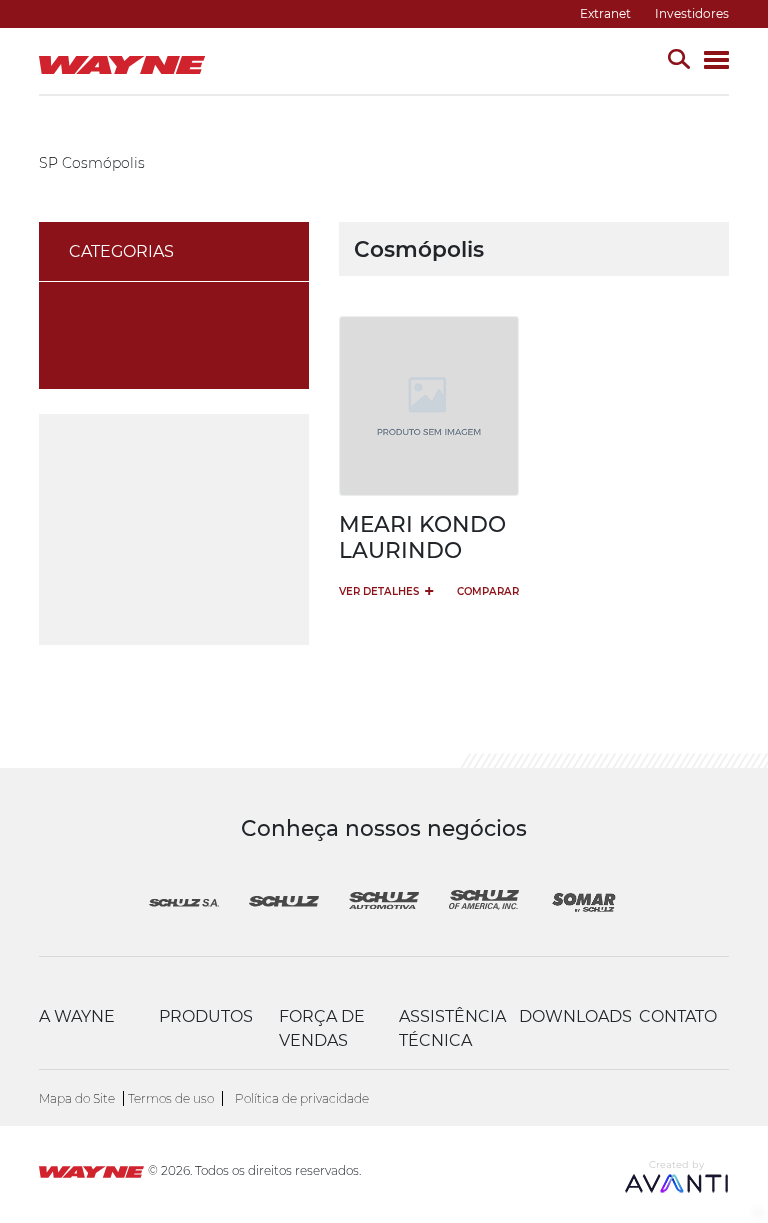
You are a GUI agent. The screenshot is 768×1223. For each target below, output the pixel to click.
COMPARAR (488, 591)
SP (48, 163)
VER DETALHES (386, 590)
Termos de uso (171, 1098)
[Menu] (716, 61)
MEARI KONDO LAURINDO (422, 537)
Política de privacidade (302, 1098)
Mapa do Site (77, 1098)
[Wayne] (91, 1174)
